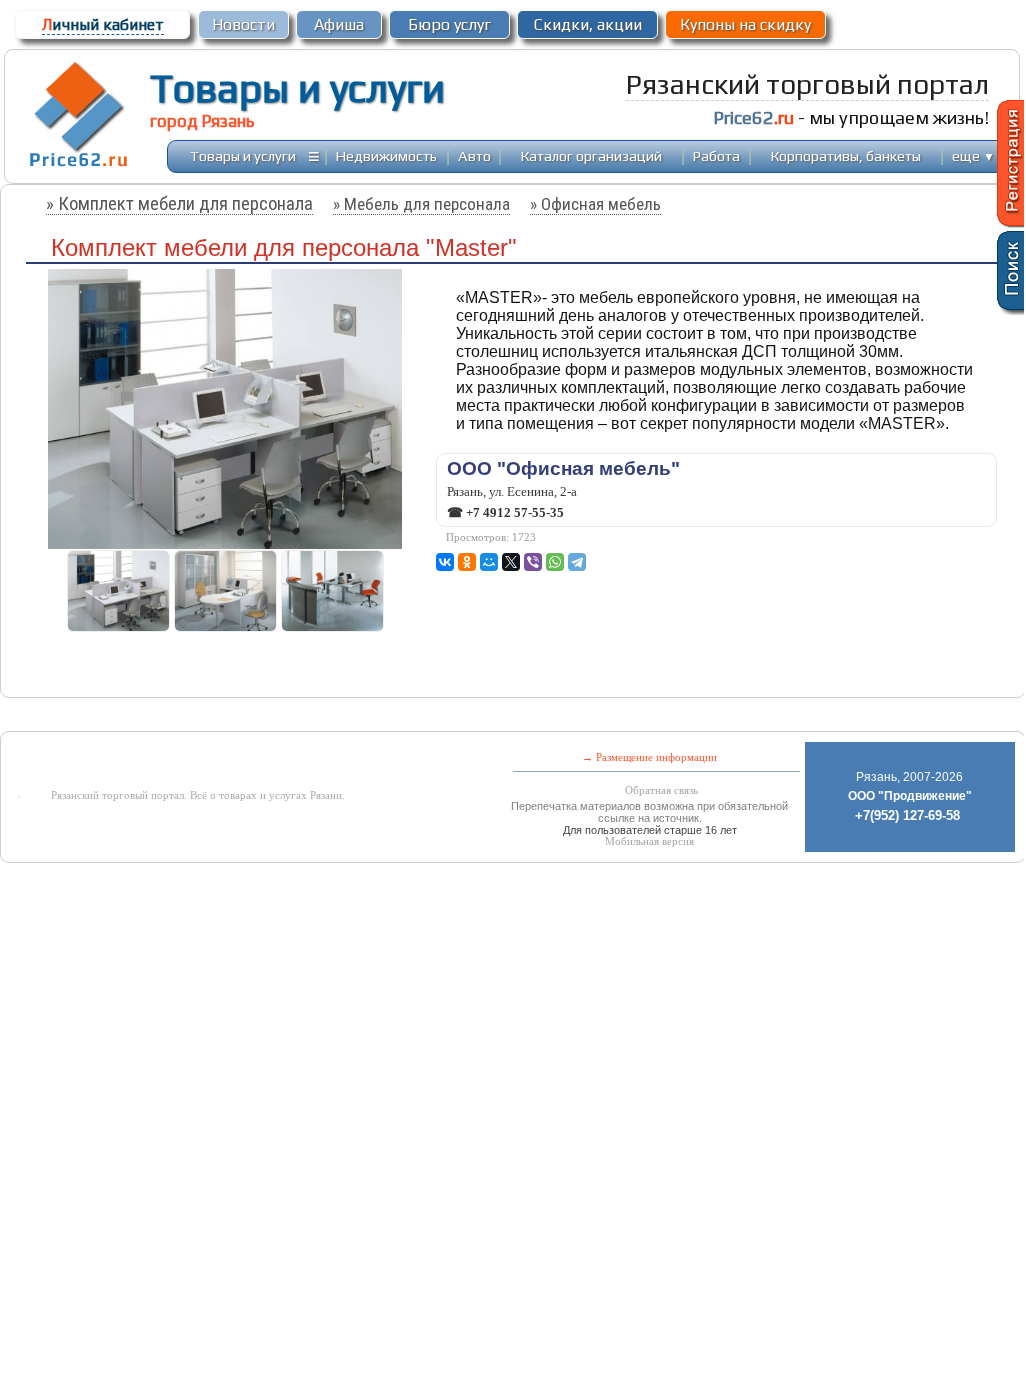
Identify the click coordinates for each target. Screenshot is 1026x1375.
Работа (716, 155)
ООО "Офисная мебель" (563, 468)
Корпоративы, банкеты (846, 155)
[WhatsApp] (555, 562)
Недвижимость (386, 155)
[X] (511, 562)
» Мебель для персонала (421, 204)
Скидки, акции (588, 24)
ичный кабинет (103, 24)
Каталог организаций (591, 155)
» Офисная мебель (595, 204)
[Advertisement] (461, 716)
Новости (243, 24)
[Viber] (533, 562)
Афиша (339, 24)
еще (973, 155)
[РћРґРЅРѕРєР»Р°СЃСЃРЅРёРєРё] (467, 562)
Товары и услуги (297, 88)
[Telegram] (577, 562)
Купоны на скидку (745, 24)
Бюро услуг (449, 24)
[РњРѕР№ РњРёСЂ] (489, 562)
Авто (474, 155)
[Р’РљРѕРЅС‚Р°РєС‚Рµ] (445, 562)
